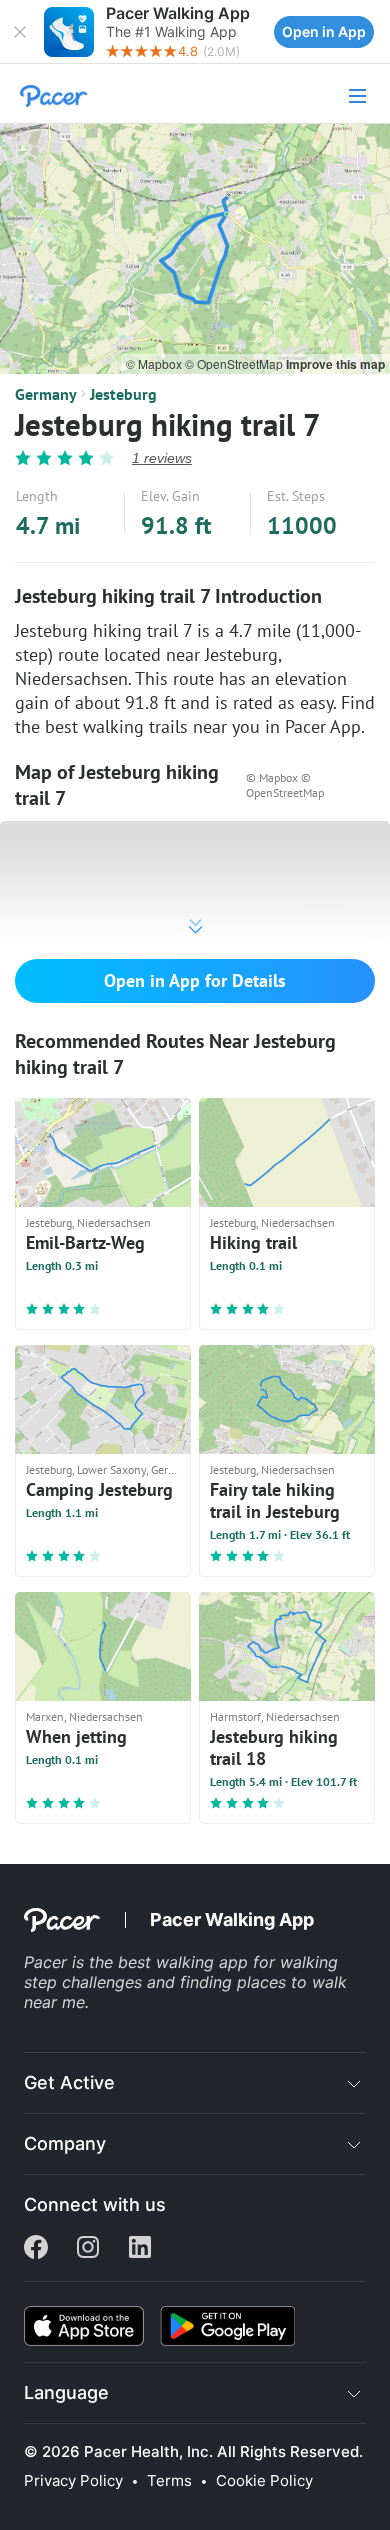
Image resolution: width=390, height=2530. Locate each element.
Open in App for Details (195, 980)
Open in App (324, 31)
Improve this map (335, 364)
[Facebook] (36, 2249)
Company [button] (65, 2143)
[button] (20, 32)
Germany (46, 394)
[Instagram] (88, 2249)
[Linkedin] (140, 2249)
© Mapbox (155, 363)
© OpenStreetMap (235, 363)
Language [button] (66, 2392)
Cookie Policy (264, 2481)
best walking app (185, 1962)
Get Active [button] (69, 2082)
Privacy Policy (73, 2481)
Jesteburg (123, 394)
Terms (169, 2481)
